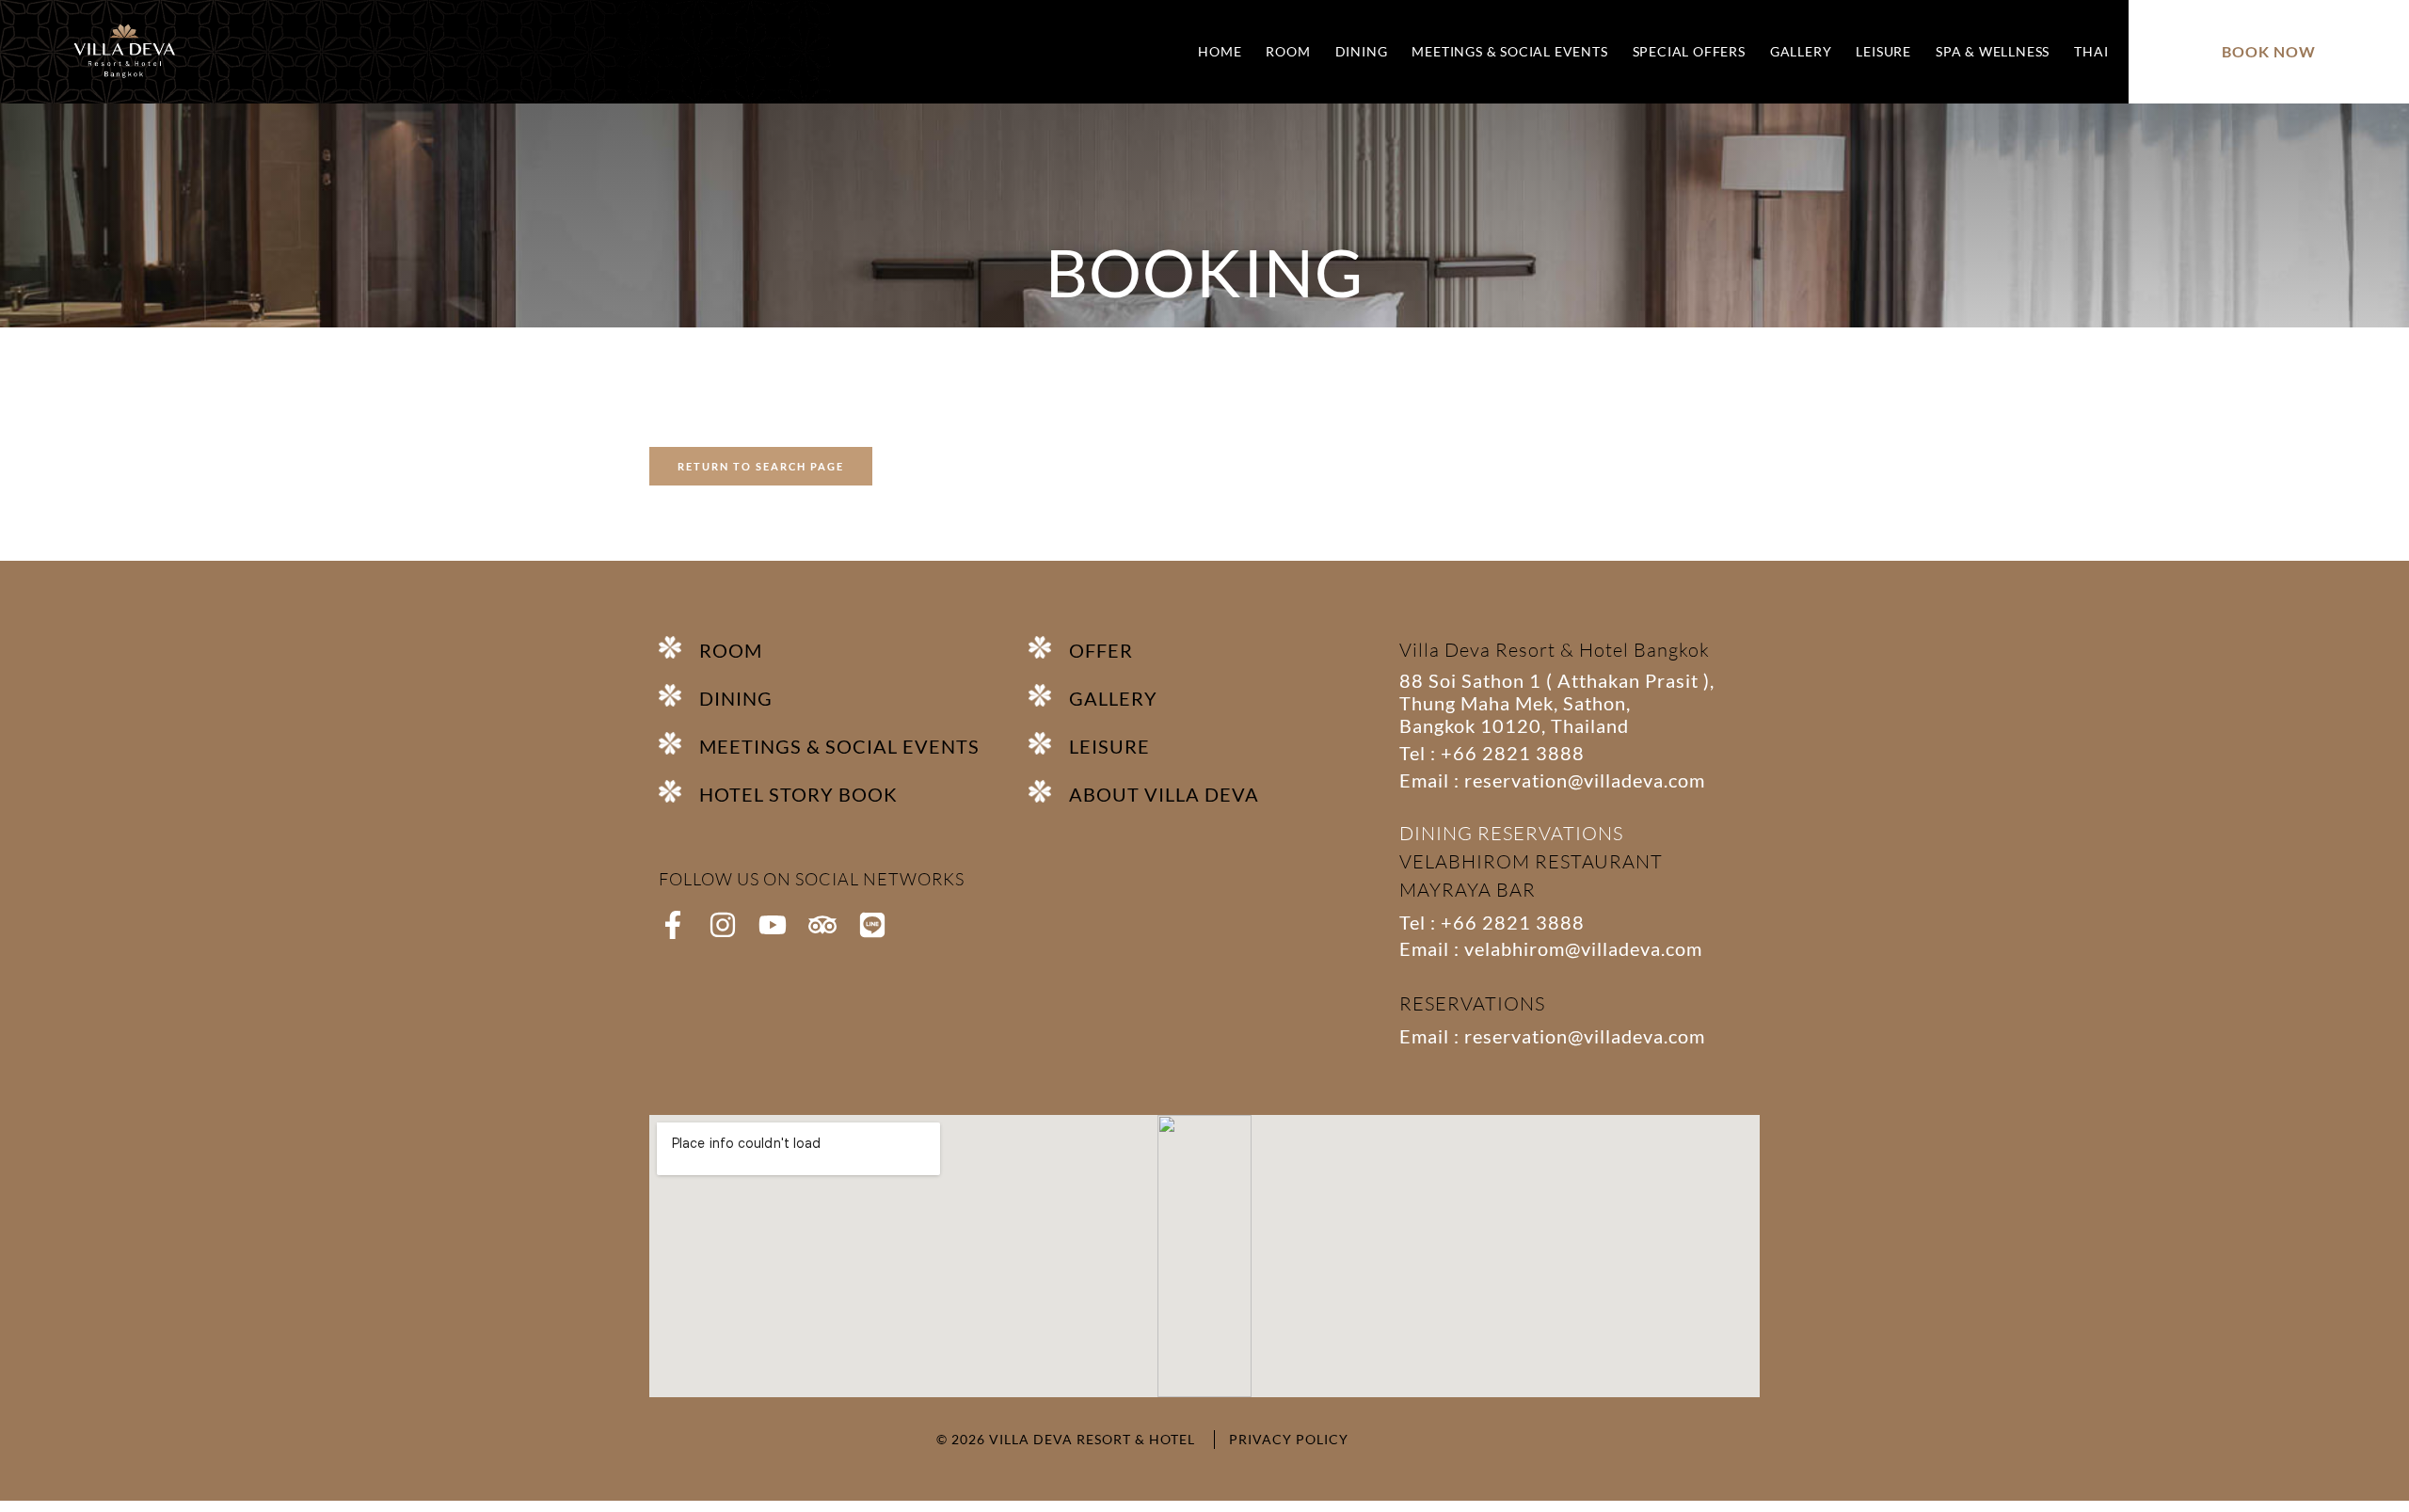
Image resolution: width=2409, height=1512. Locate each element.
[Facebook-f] (673, 925)
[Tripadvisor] (822, 925)
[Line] (872, 925)
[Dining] (679, 695)
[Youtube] (773, 925)
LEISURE (1883, 51)
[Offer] (1049, 647)
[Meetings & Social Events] (679, 743)
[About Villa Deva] (1049, 791)
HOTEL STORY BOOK (798, 794)
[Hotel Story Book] (679, 791)
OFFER (1101, 650)
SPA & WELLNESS (1993, 51)
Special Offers (1689, 51)
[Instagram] (723, 925)
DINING (1362, 51)
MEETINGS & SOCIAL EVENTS (1509, 51)
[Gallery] (1049, 695)
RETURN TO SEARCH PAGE (761, 466)
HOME (1220, 51)
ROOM (1288, 51)
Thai (2091, 51)
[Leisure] (1049, 743)
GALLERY (1801, 51)
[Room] (679, 647)
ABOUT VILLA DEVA (1164, 794)
